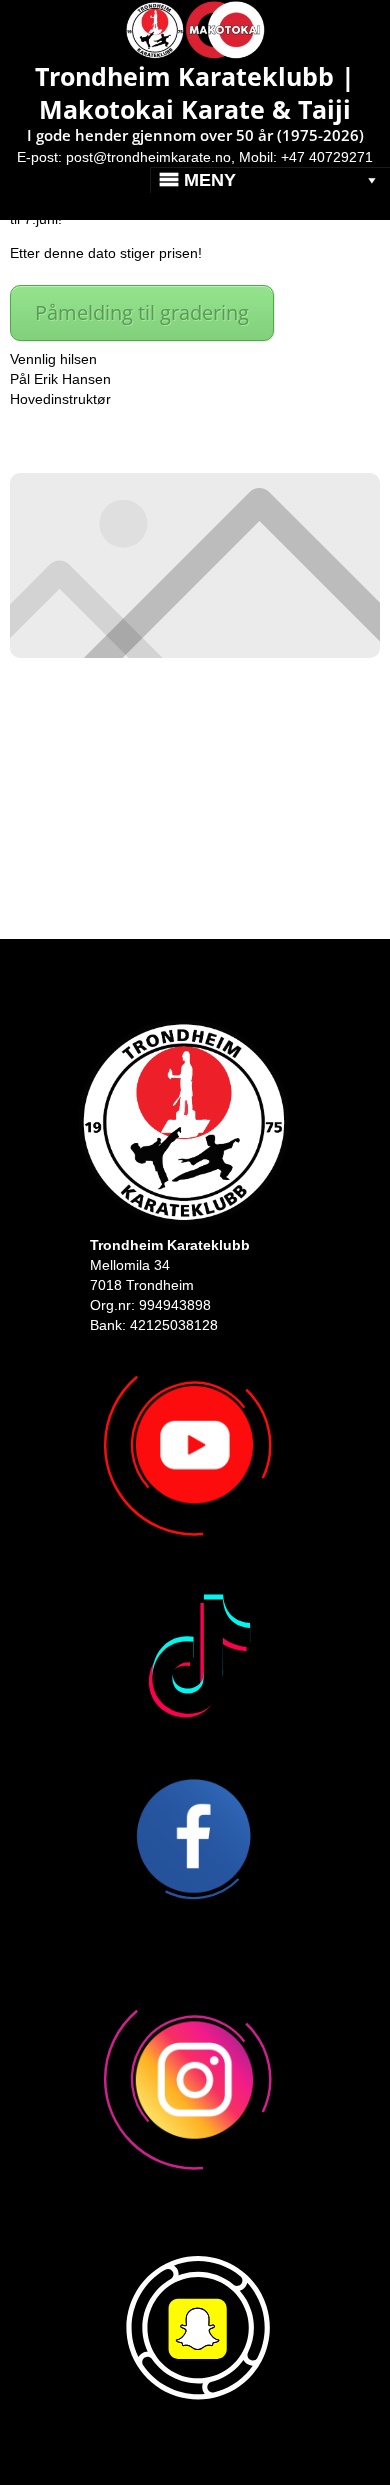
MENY (210, 180)
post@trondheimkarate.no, (150, 157)
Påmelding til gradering (142, 312)
